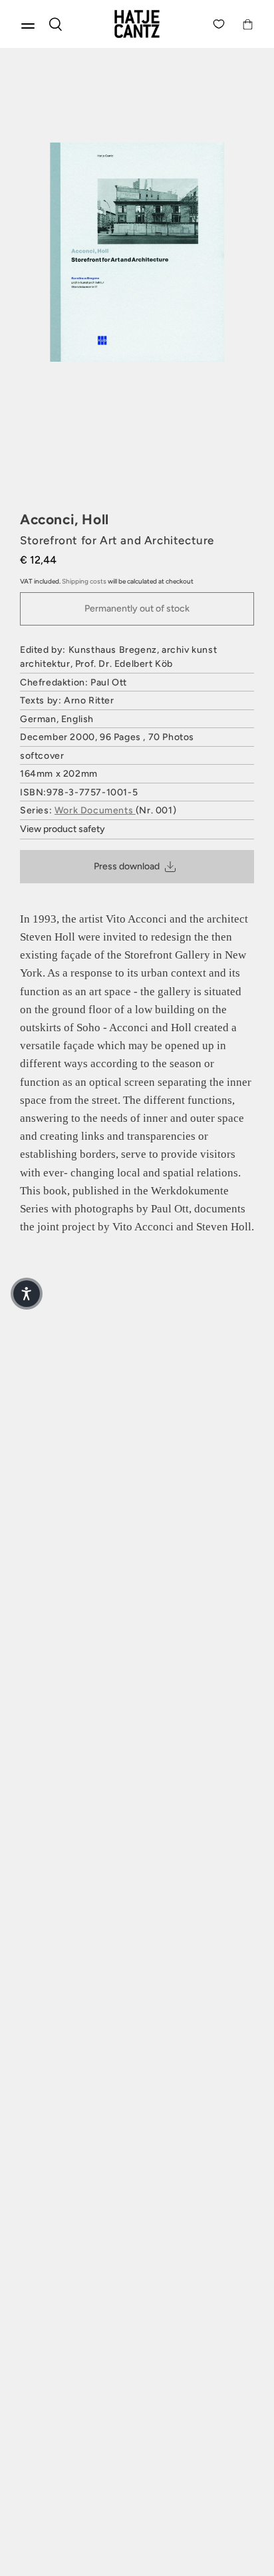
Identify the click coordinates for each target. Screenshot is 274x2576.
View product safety (63, 829)
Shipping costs (84, 581)
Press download (127, 866)
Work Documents (95, 810)
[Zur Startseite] (137, 24)
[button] (27, 1294)
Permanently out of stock (137, 609)
